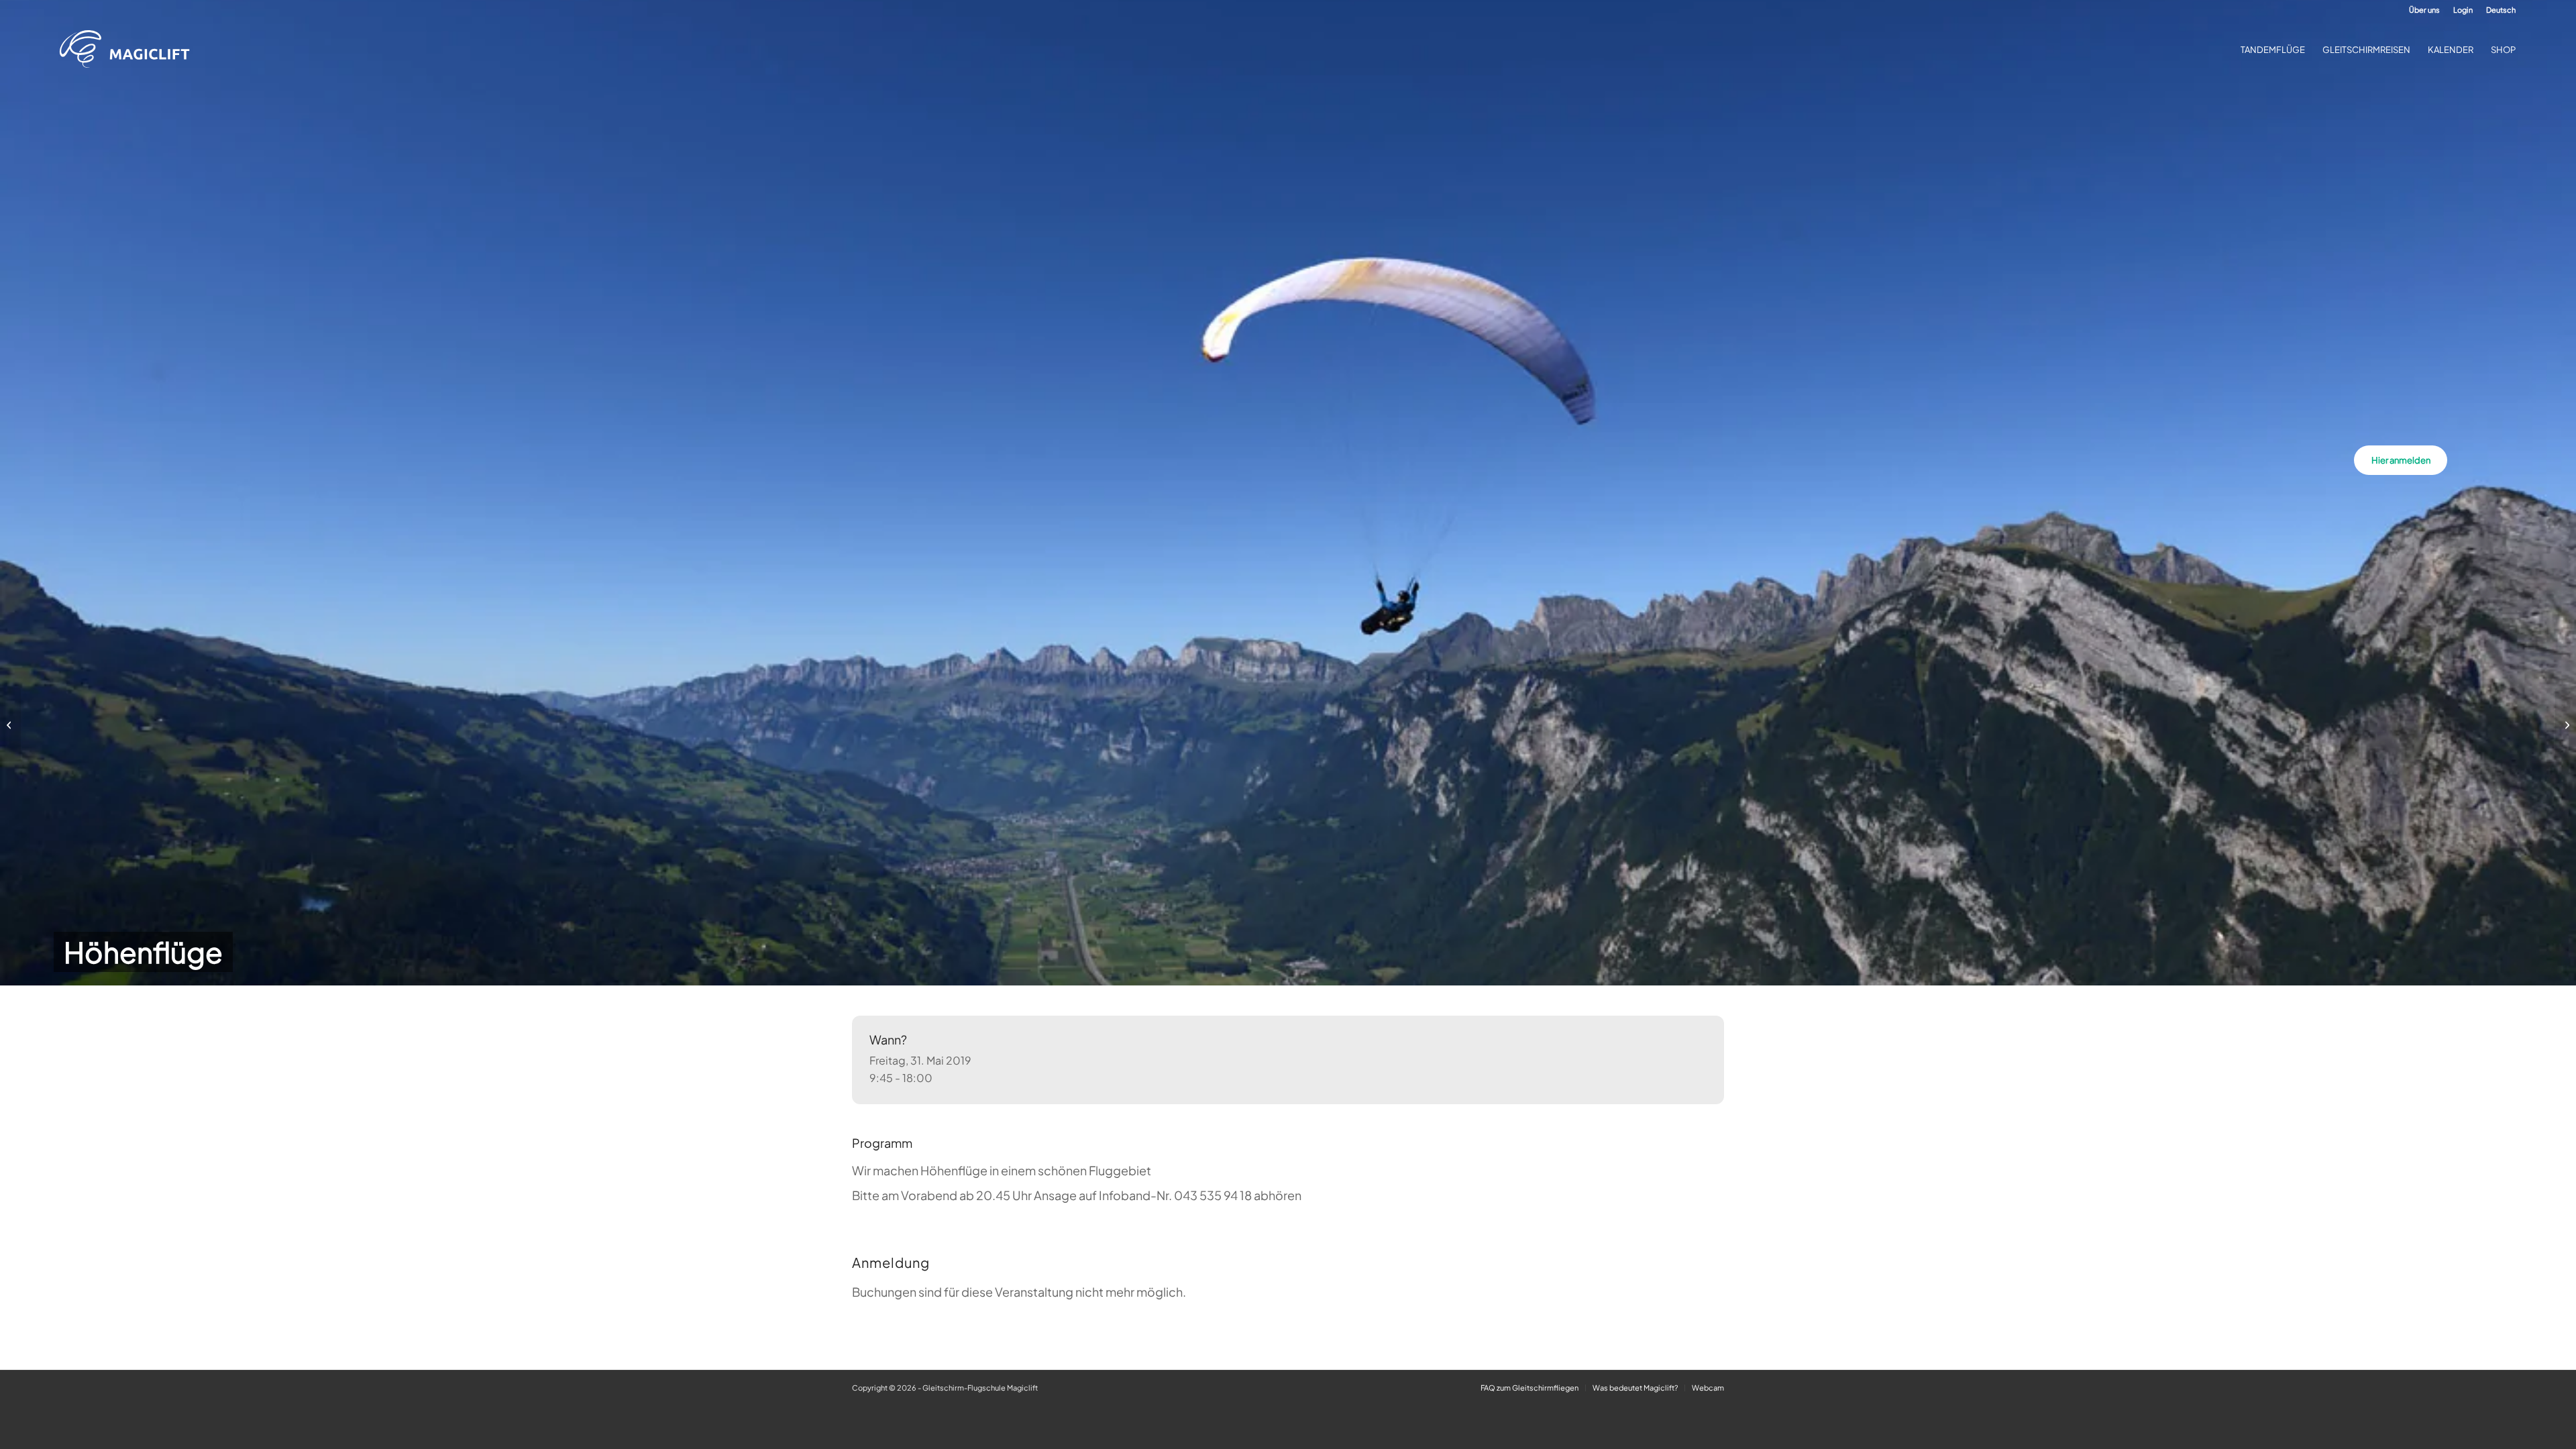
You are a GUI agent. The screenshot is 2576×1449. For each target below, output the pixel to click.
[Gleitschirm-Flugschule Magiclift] (129, 50)
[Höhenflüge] (10, 724)
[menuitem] (2424, 10)
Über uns (2424, 10)
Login (2463, 10)
